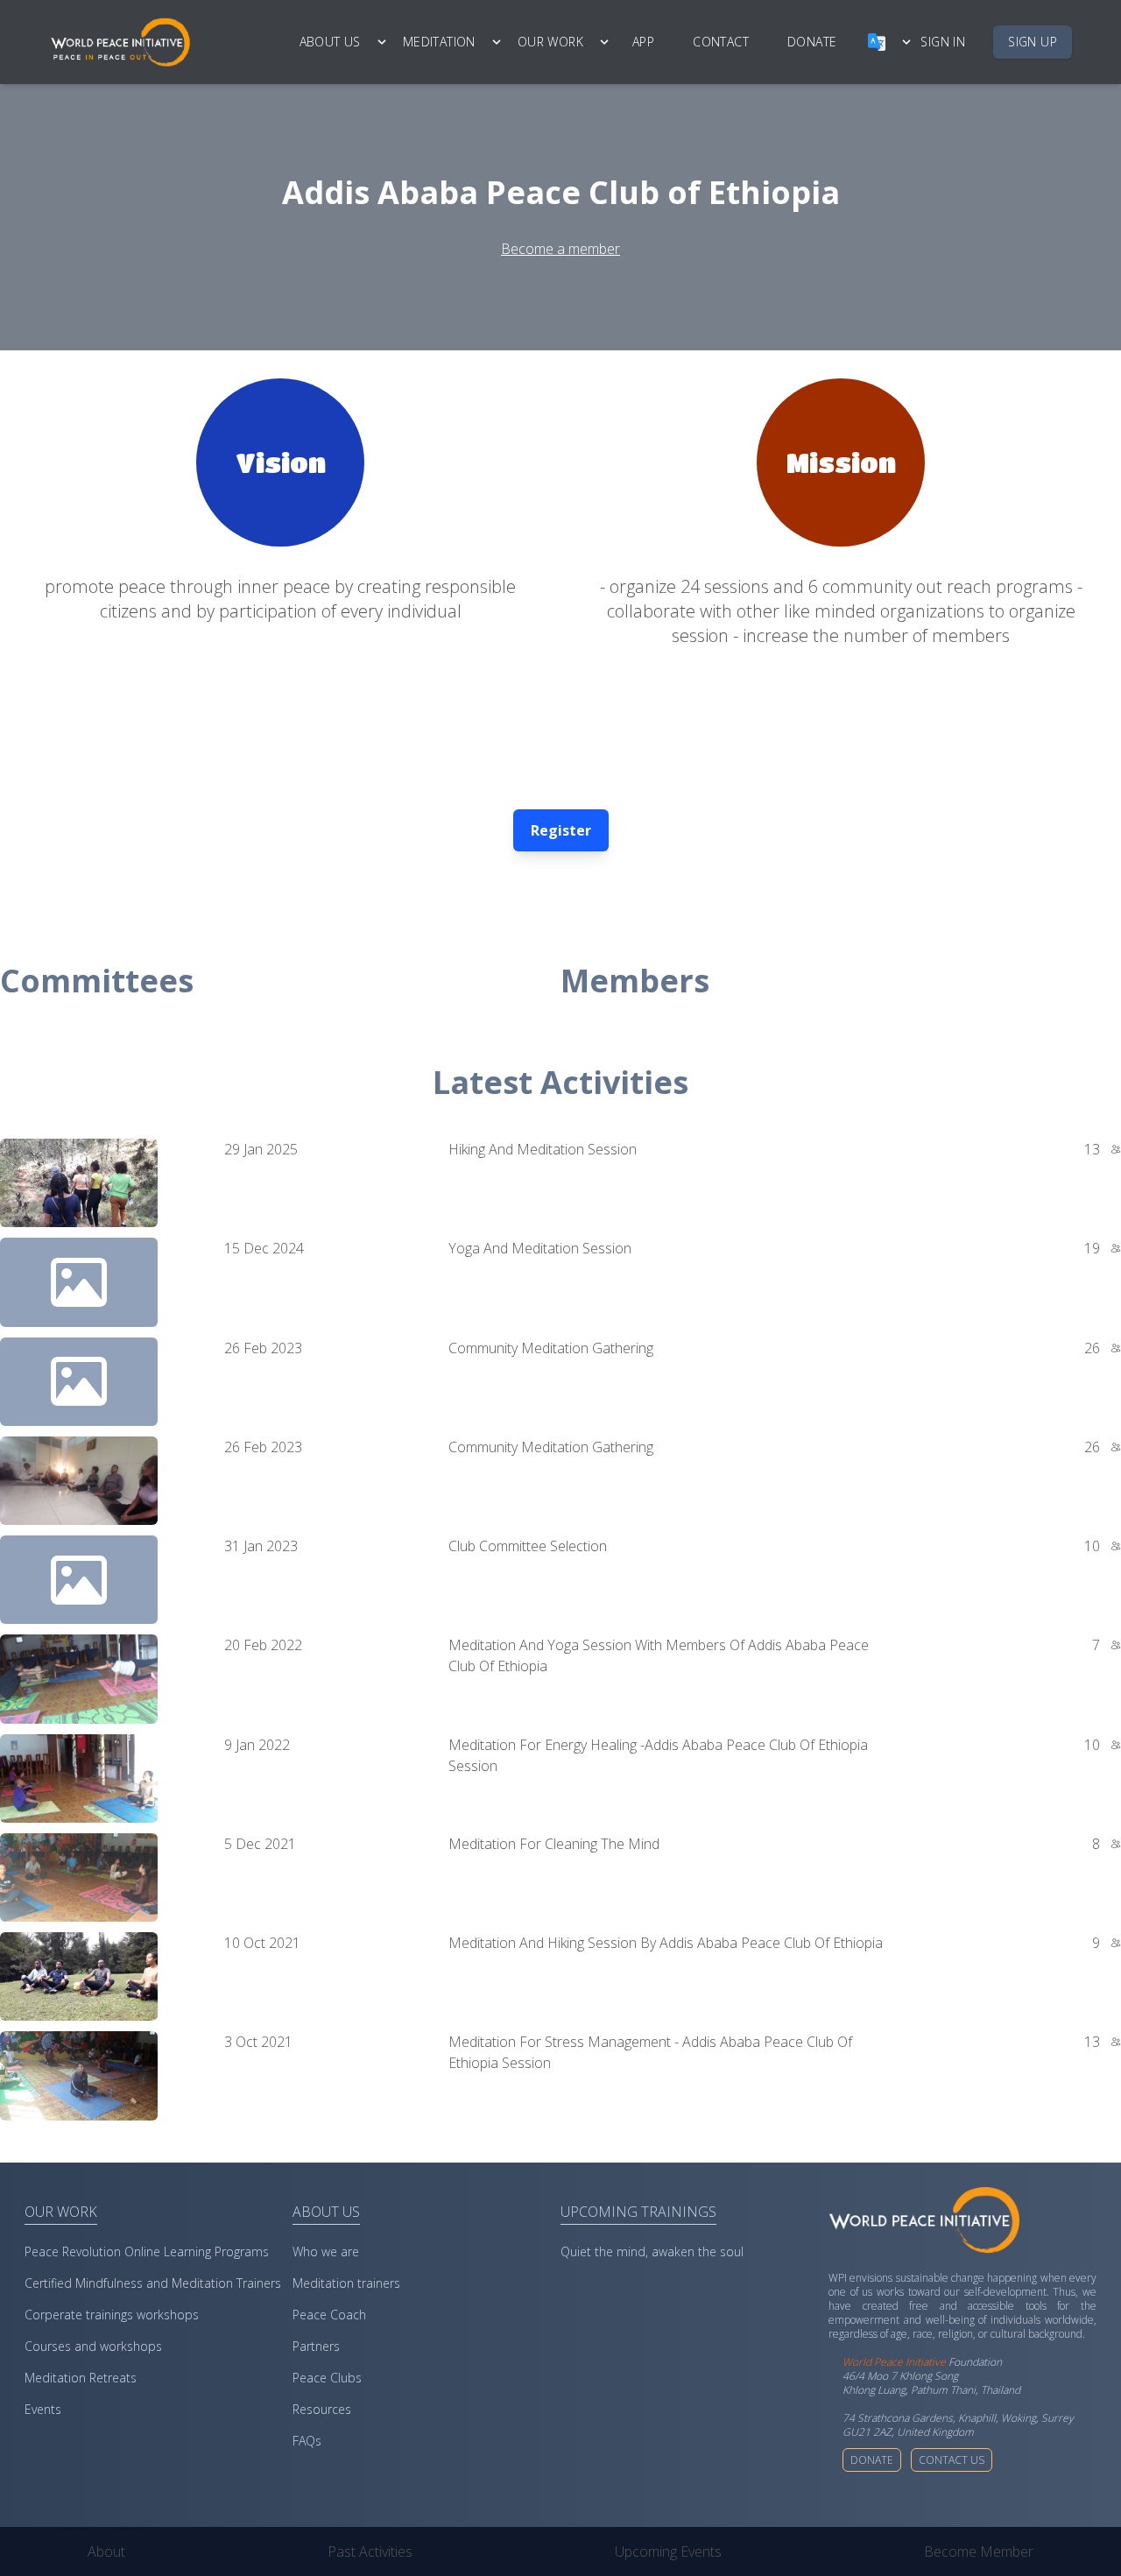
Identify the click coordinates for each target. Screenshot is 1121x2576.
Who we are (326, 2251)
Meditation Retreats (81, 2378)
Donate (872, 2460)
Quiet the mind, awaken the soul (652, 2251)
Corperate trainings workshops (112, 2315)
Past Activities (370, 2551)
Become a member (560, 249)
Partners (316, 2346)
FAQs (307, 2441)
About (106, 2551)
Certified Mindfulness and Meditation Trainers (153, 2283)
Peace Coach (329, 2315)
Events (43, 2409)
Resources (322, 2409)
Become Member (979, 2551)
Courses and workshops (93, 2346)
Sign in (943, 42)
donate (812, 42)
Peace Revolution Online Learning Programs (147, 2251)
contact (721, 42)
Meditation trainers (346, 2283)
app (643, 42)
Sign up (1033, 42)
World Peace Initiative (894, 2362)
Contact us (952, 2460)
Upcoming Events (668, 2551)
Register (561, 830)
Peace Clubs (327, 2378)
